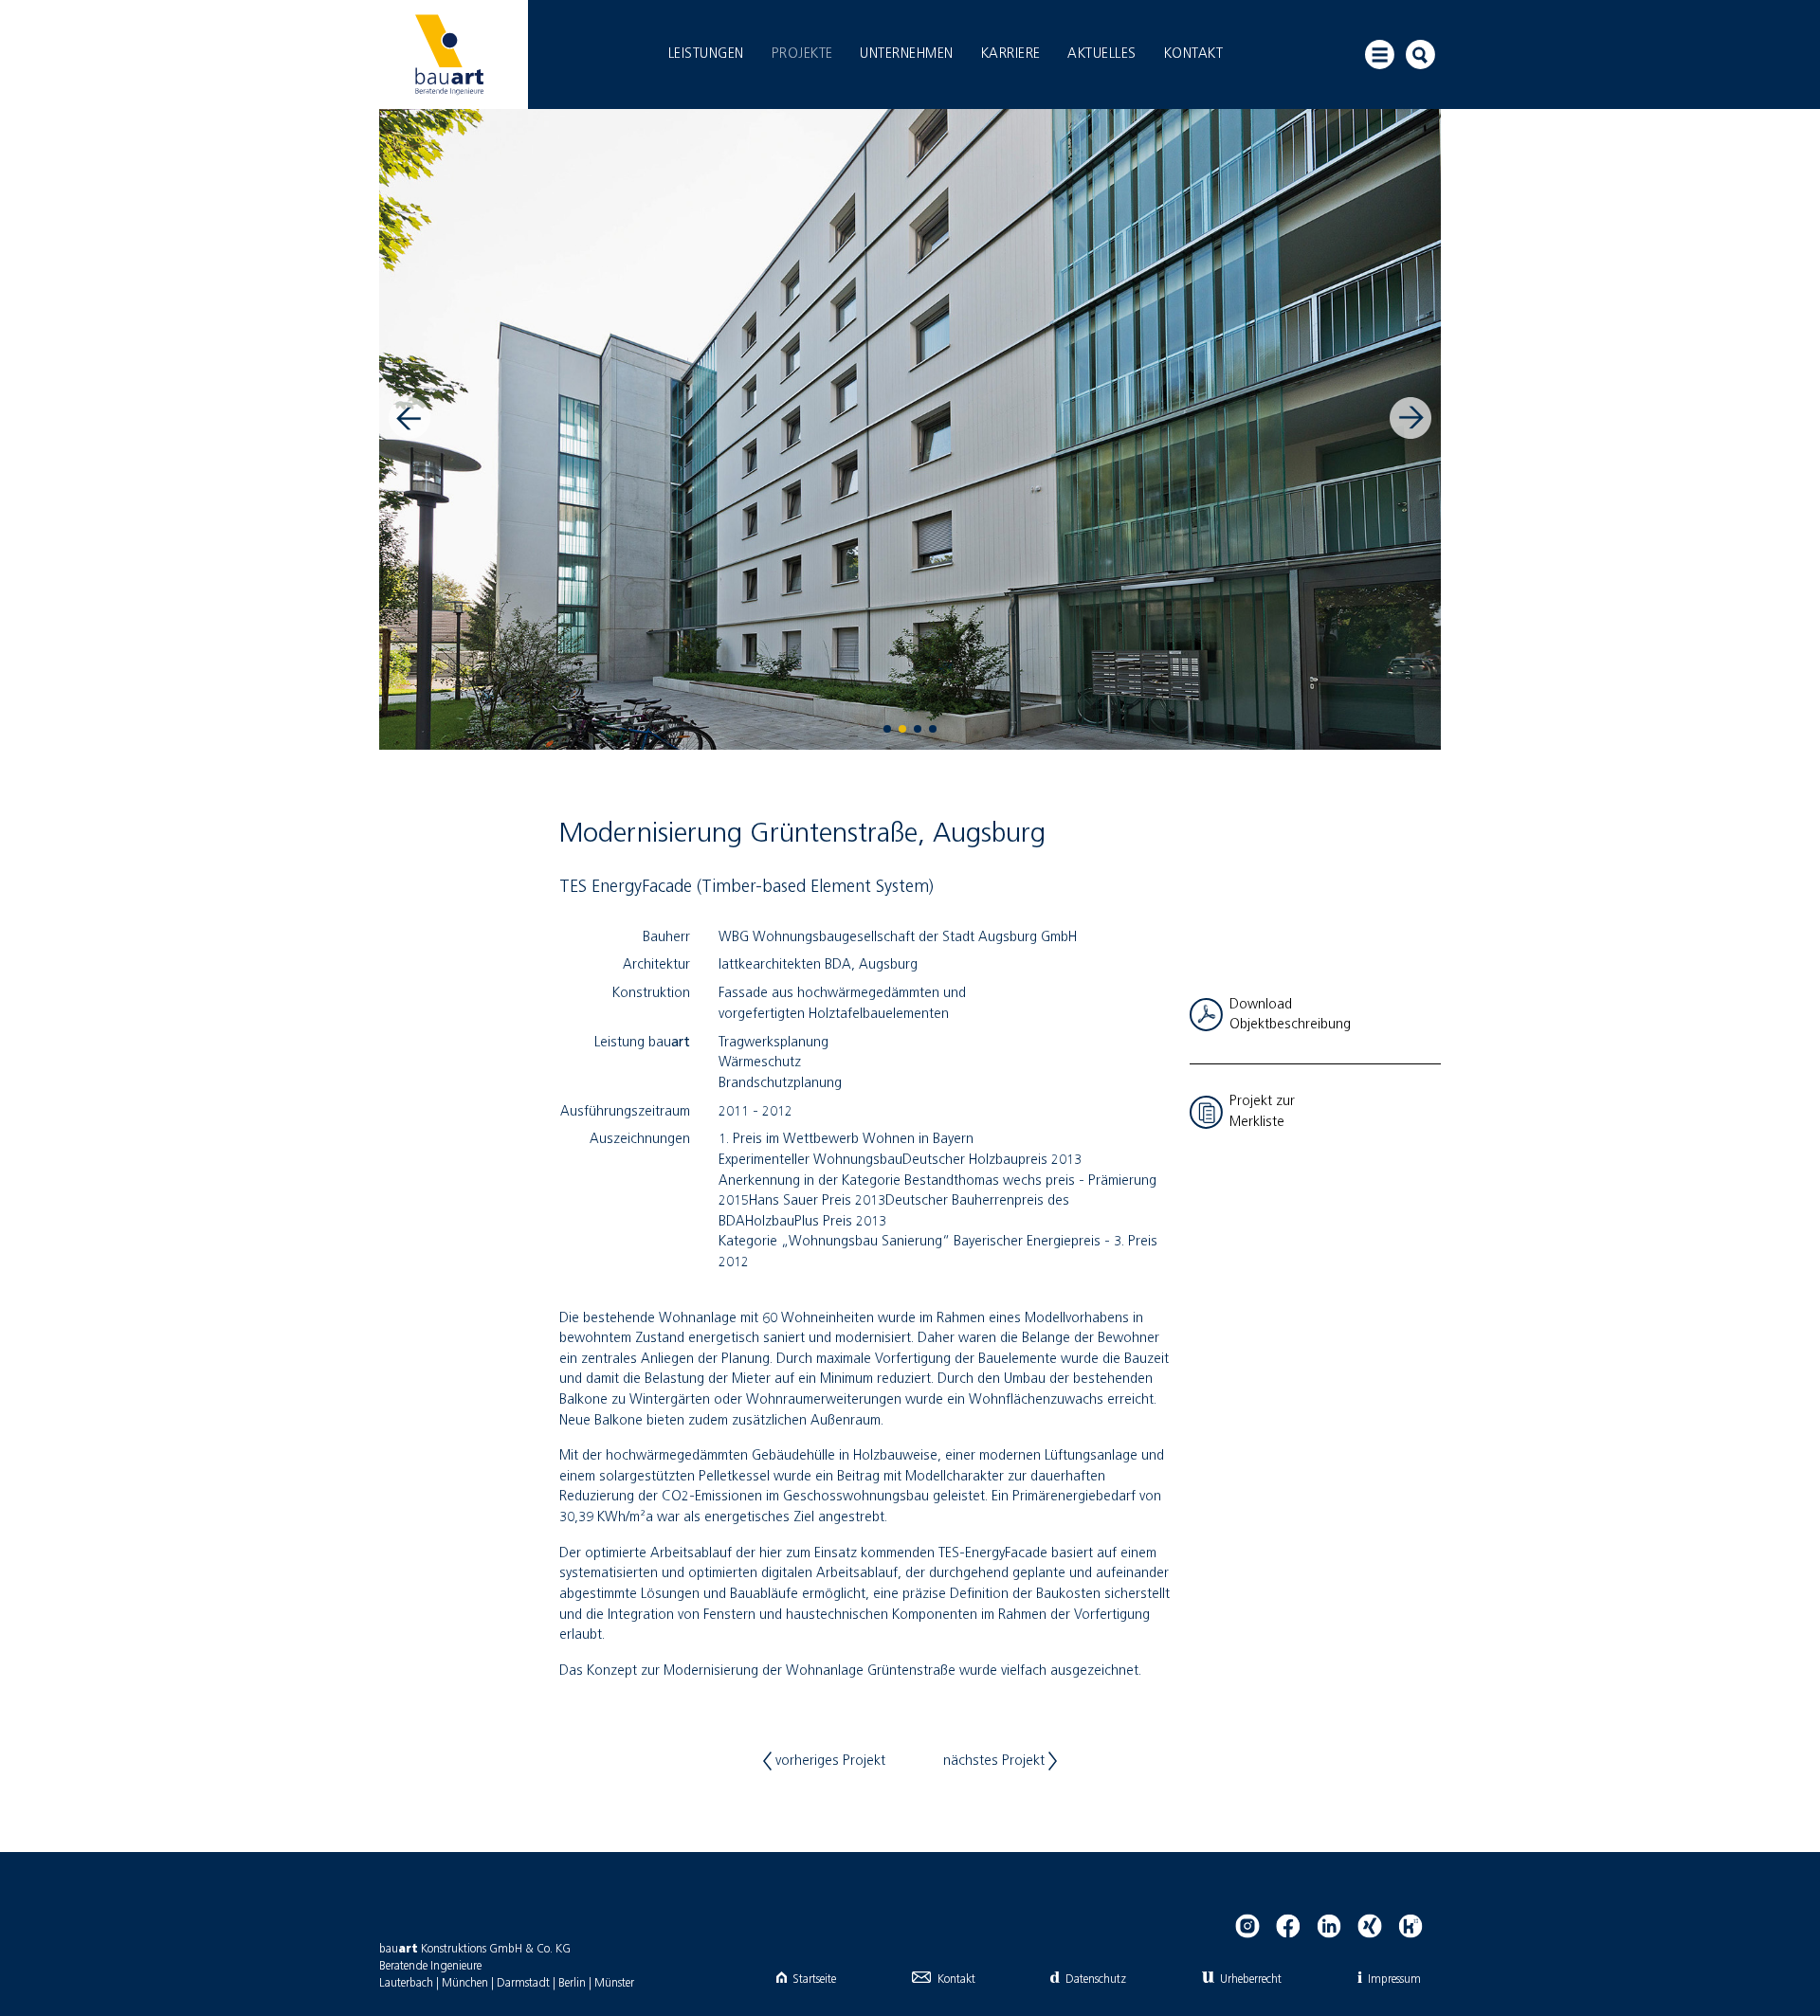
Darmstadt (523, 1983)
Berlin (572, 1983)
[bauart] (449, 54)
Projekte (802, 54)
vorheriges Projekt (828, 1761)
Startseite (814, 1980)
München (465, 1983)
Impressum (1394, 1980)
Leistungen (706, 54)
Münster (614, 1983)
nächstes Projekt (996, 1761)
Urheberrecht (1251, 1980)
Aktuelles (1102, 54)
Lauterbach (406, 1983)
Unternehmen (907, 54)
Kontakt (1194, 54)
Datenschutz (1095, 1980)
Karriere (1011, 54)
